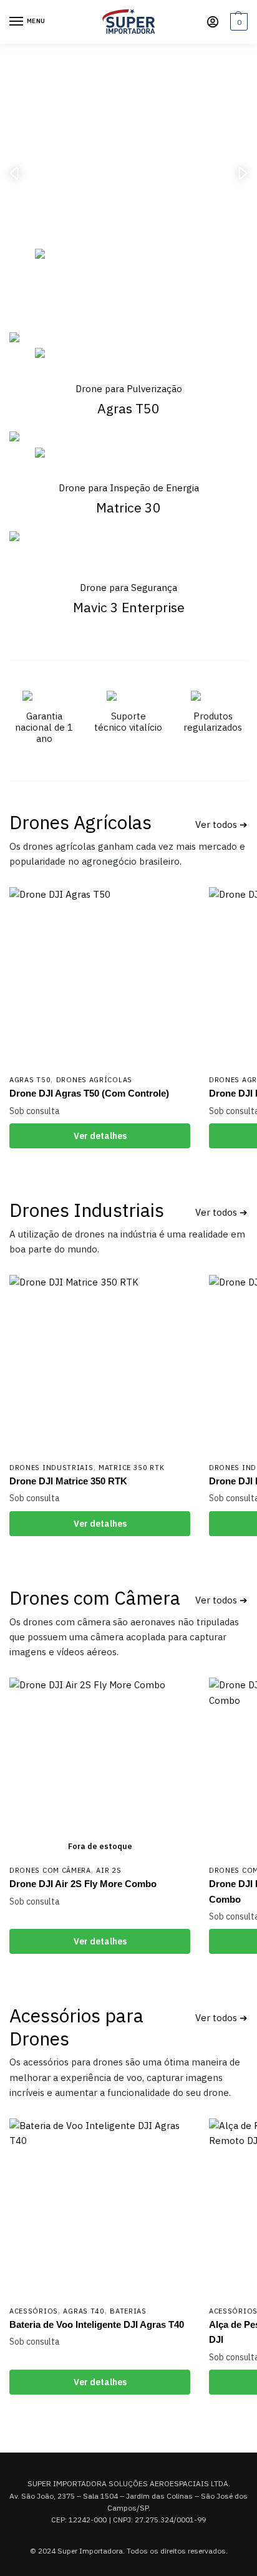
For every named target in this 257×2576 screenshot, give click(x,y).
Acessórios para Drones (76, 2026)
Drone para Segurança (128, 588)
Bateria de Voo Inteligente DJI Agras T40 (97, 2324)
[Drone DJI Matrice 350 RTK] (100, 1365)
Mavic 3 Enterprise (129, 607)
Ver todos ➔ (221, 824)
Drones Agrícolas (80, 822)
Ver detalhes (100, 1136)
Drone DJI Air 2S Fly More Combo (83, 1884)
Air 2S (109, 1870)
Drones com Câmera (95, 1598)
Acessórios (34, 2311)
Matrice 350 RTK (132, 1468)
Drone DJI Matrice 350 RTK (68, 1481)
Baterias (128, 2311)
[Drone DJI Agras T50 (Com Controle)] (100, 978)
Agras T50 (30, 1080)
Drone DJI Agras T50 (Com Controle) (89, 1093)
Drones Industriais (87, 1210)
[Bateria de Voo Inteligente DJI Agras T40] (100, 2209)
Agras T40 (84, 2311)
